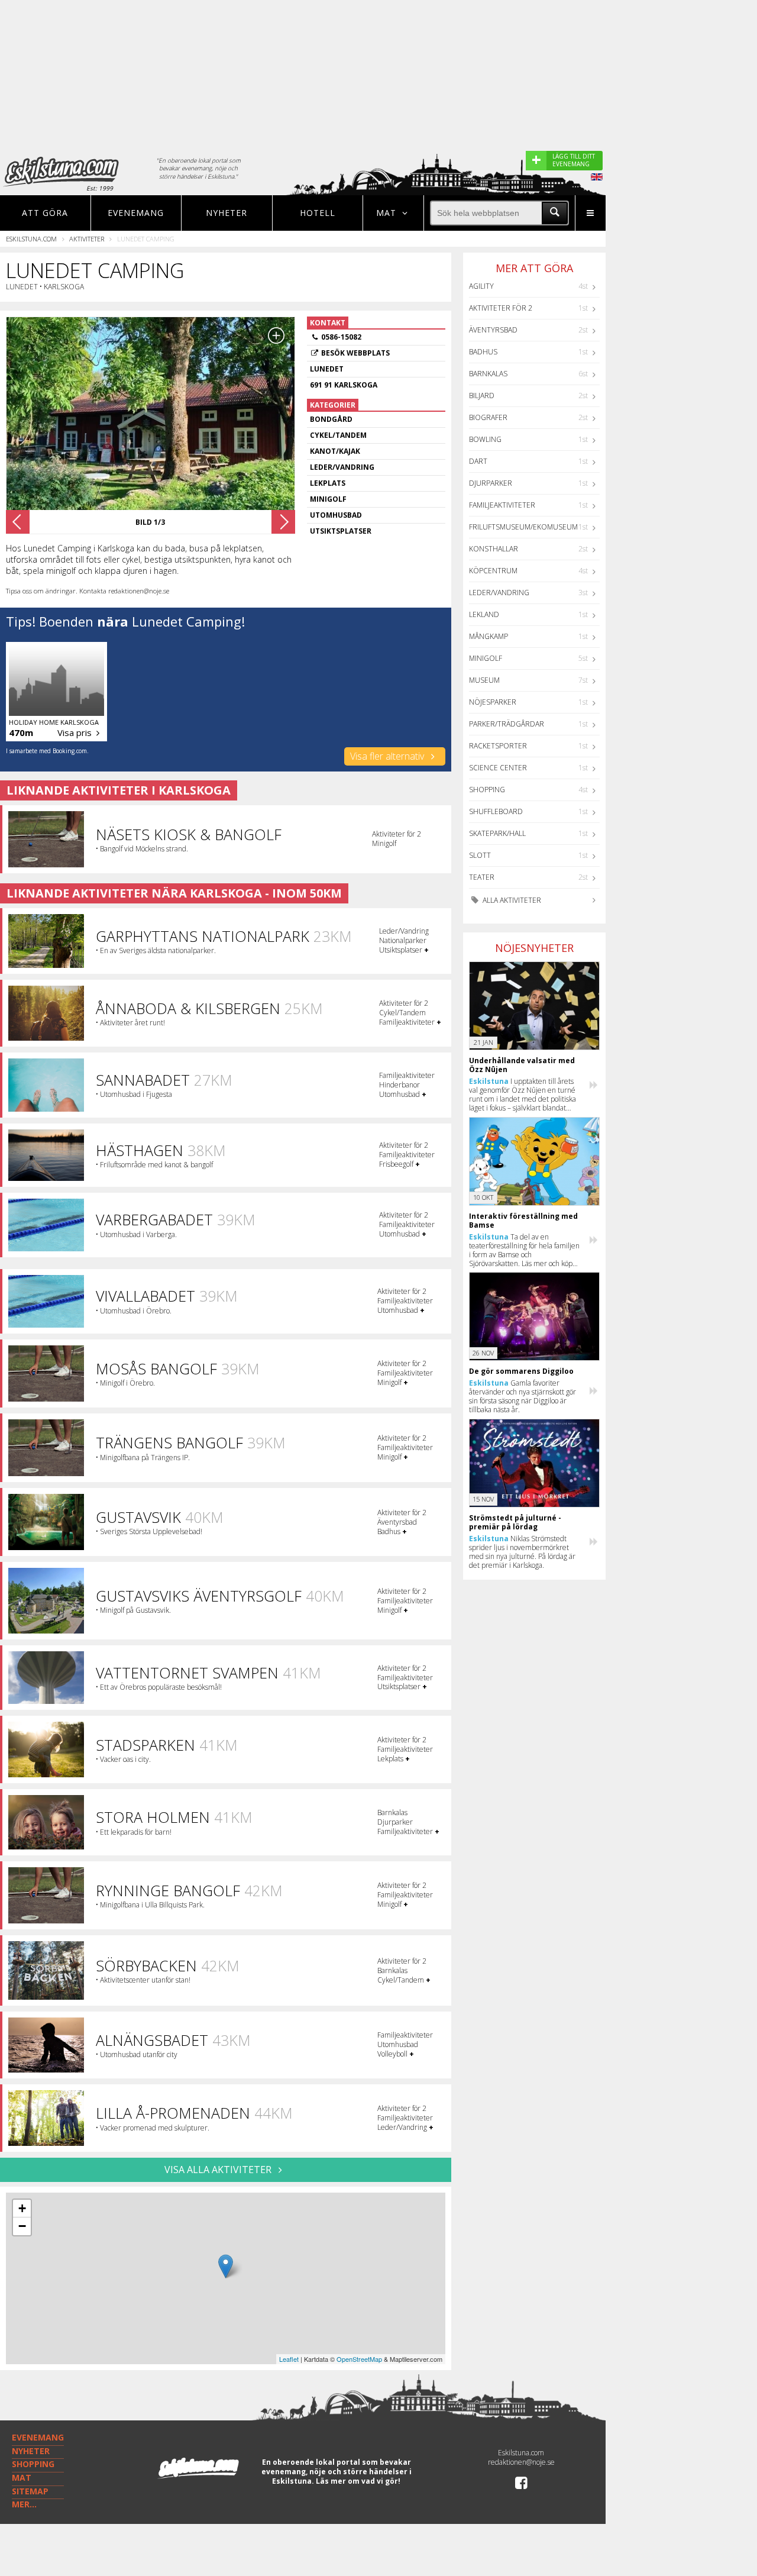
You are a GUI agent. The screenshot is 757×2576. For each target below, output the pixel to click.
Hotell (318, 213)
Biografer (488, 417)
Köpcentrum (493, 571)
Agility (481, 286)
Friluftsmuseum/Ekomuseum (523, 527)
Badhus (483, 352)
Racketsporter (498, 746)
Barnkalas (488, 374)
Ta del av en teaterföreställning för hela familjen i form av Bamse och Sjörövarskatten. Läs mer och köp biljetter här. (524, 1250)
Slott (480, 855)
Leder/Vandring (499, 593)
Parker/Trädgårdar (507, 724)
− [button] (22, 2226)
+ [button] (22, 2208)
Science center (498, 768)
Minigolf (486, 658)
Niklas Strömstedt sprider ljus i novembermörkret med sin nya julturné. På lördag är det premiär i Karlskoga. (522, 1552)
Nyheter (227, 213)
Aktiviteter (87, 239)
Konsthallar (494, 549)
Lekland (484, 614)
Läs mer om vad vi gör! (358, 2481)
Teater (482, 877)
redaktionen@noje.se (521, 2462)
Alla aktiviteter (511, 900)
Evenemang (136, 213)
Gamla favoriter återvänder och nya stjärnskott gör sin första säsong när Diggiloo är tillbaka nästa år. (523, 1396)
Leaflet (289, 2359)
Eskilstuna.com (31, 239)
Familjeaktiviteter (502, 505)
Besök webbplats (355, 353)
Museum (484, 680)
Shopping (487, 790)
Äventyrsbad (493, 330)
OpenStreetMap (359, 2359)
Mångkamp (489, 636)
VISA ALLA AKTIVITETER (219, 2170)
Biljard (482, 396)
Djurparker (491, 483)
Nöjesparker (493, 702)
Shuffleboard (496, 811)
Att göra (45, 213)
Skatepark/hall (497, 833)
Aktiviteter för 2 (501, 308)
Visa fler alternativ (388, 756)
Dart (478, 461)
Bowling (485, 439)
